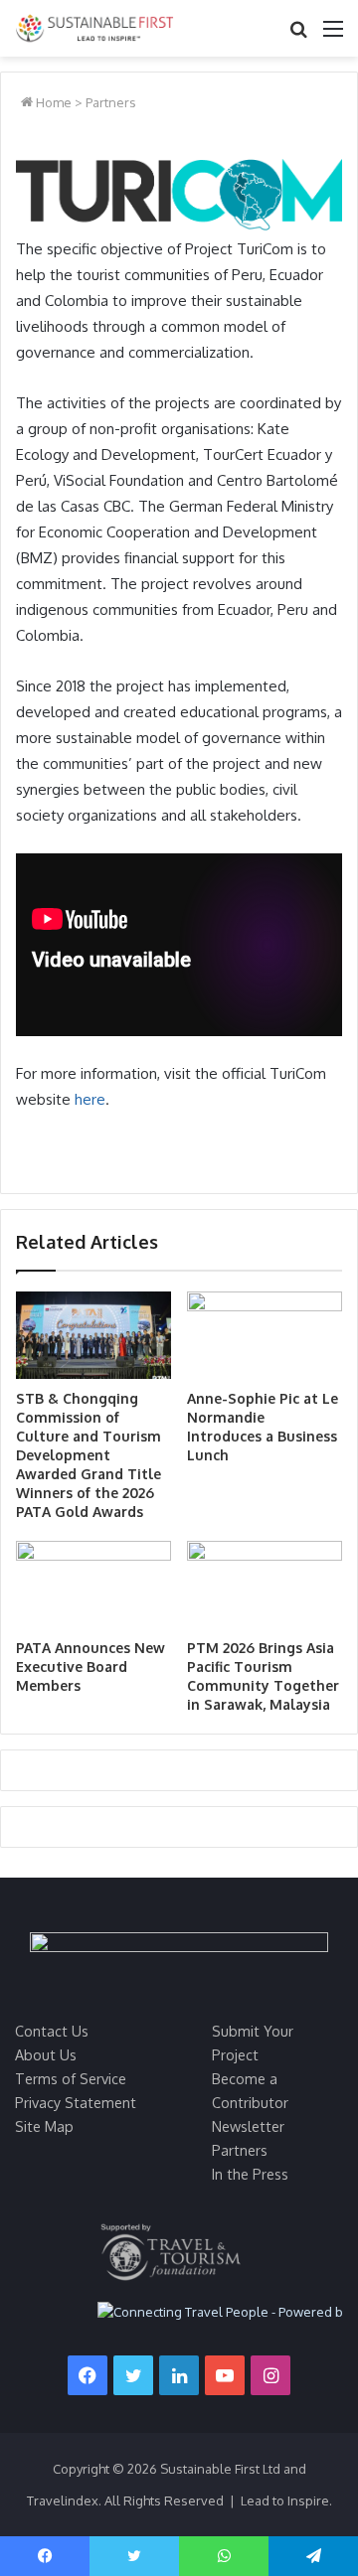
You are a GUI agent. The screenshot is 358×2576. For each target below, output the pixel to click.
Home (52, 102)
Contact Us (52, 2031)
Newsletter (248, 2126)
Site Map (44, 2126)
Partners (111, 102)
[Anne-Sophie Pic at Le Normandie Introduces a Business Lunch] (265, 1335)
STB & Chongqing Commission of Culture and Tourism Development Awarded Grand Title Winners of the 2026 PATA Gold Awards (89, 1455)
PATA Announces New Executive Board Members (90, 1667)
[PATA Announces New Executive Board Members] (93, 1585)
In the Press (250, 2174)
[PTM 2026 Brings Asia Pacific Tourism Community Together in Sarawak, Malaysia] (265, 1585)
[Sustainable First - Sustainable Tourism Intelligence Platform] (94, 28)
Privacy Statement (76, 2102)
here (90, 1099)
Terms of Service (71, 2078)
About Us (46, 2054)
